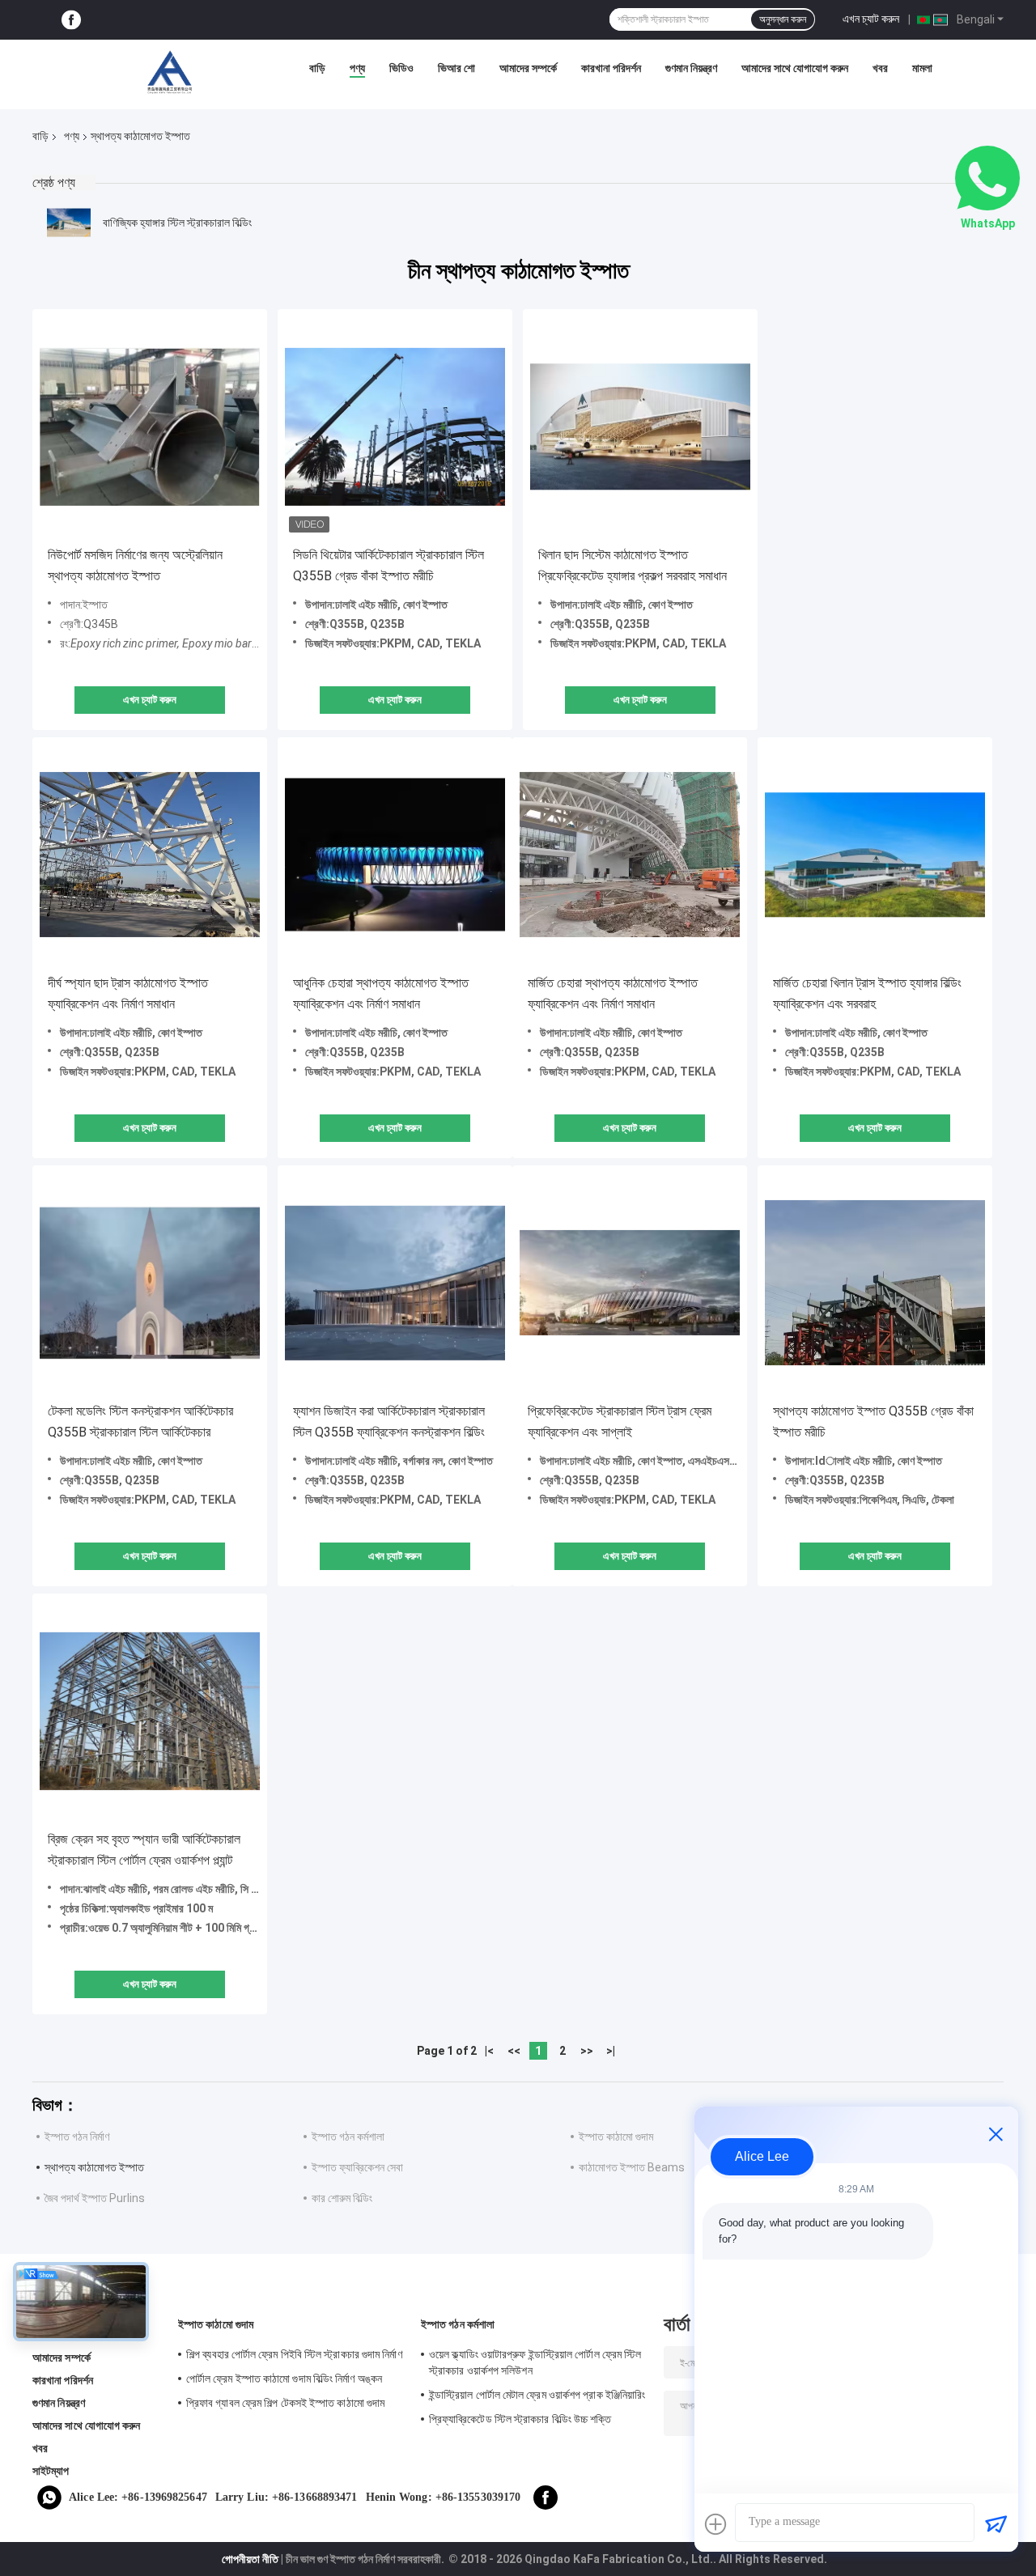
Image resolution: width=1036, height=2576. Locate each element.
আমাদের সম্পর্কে (528, 68)
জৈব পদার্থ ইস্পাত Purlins (95, 2198)
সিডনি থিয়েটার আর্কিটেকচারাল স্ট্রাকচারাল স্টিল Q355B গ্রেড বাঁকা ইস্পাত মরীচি (388, 565)
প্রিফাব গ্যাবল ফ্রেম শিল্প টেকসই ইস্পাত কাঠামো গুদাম (285, 2403)
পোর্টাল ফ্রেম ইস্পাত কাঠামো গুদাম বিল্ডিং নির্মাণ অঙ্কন (284, 2379)
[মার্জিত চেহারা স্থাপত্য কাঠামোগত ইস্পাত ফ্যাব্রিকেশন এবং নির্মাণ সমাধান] (630, 855)
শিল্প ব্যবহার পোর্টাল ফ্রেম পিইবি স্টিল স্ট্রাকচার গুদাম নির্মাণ (294, 2354)
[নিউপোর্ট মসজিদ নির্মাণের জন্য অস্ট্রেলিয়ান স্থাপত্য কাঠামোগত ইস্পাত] (150, 427)
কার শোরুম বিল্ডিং (342, 2198)
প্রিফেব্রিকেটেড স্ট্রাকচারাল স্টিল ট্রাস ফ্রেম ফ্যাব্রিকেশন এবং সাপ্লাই (620, 1422)
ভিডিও (401, 68)
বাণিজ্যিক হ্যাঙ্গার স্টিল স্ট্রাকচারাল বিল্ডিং (177, 223)
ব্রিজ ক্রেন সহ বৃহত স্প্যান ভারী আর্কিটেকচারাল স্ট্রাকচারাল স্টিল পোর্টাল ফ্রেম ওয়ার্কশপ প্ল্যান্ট (144, 1850)
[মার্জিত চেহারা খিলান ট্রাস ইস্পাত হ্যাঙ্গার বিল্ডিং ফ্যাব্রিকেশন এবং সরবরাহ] (875, 855)
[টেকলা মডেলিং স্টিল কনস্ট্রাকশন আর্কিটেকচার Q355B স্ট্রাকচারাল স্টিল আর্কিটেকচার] (150, 1283)
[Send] (996, 2524)
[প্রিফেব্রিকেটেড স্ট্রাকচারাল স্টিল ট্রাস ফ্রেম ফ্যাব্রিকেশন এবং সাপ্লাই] (630, 1283)
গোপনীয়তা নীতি (250, 2559)
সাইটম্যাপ (51, 2471)
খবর (880, 68)
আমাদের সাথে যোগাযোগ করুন (795, 68)
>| (611, 2051)
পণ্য (357, 68)
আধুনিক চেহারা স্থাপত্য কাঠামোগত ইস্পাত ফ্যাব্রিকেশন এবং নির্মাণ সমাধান (381, 993)
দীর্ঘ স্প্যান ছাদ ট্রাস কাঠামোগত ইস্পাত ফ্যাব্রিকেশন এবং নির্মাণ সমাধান (128, 993)
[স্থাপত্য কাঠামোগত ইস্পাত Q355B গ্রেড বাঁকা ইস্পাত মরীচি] (875, 1283)
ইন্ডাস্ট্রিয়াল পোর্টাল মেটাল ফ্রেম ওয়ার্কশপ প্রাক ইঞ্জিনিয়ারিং (537, 2395)
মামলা (922, 68)
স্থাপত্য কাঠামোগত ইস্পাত (94, 2167)
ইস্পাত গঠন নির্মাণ (77, 2137)
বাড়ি (317, 68)
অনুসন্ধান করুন (783, 19)
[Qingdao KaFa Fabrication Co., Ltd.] (169, 72)
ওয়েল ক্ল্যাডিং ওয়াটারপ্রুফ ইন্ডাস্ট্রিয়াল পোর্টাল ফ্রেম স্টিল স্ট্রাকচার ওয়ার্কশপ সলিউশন (535, 2362)
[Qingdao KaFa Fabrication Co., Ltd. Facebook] (71, 20)
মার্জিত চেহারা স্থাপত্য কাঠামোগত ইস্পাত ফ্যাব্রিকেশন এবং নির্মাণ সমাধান (613, 993)
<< (514, 2051)
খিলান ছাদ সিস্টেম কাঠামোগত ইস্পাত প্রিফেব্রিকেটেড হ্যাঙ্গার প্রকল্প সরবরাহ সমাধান (633, 565)
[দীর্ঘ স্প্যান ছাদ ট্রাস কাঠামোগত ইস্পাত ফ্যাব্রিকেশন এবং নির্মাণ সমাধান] (150, 855)
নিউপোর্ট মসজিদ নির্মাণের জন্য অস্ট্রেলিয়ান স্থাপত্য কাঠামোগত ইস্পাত (135, 565)
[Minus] (996, 2134)
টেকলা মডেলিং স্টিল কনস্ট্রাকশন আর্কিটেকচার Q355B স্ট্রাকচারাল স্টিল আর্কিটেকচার (140, 1422)
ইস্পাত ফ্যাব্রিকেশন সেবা (357, 2167)
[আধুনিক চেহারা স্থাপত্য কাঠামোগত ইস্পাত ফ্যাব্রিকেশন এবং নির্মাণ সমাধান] (395, 855)
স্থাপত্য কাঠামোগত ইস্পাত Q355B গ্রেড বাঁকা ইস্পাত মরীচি (873, 1422)
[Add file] (715, 2524)
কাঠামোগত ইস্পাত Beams (632, 2167)
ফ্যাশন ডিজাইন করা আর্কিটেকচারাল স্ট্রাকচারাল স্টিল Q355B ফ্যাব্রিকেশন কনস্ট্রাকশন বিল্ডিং (389, 1422)
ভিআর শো (456, 68)
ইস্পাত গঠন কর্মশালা (348, 2137)
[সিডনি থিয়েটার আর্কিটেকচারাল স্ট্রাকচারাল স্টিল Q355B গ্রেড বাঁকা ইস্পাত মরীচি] (395, 427)
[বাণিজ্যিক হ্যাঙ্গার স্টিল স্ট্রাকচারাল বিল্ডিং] (69, 223)
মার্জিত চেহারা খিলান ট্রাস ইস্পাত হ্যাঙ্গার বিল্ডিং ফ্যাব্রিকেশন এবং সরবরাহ (867, 993)
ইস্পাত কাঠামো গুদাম (616, 2137)
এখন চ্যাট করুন (871, 19)
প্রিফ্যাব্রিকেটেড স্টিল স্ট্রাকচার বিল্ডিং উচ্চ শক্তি (520, 2419)
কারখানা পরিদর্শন (611, 68)
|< (489, 2051)
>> (587, 2051)
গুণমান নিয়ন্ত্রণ (691, 68)
